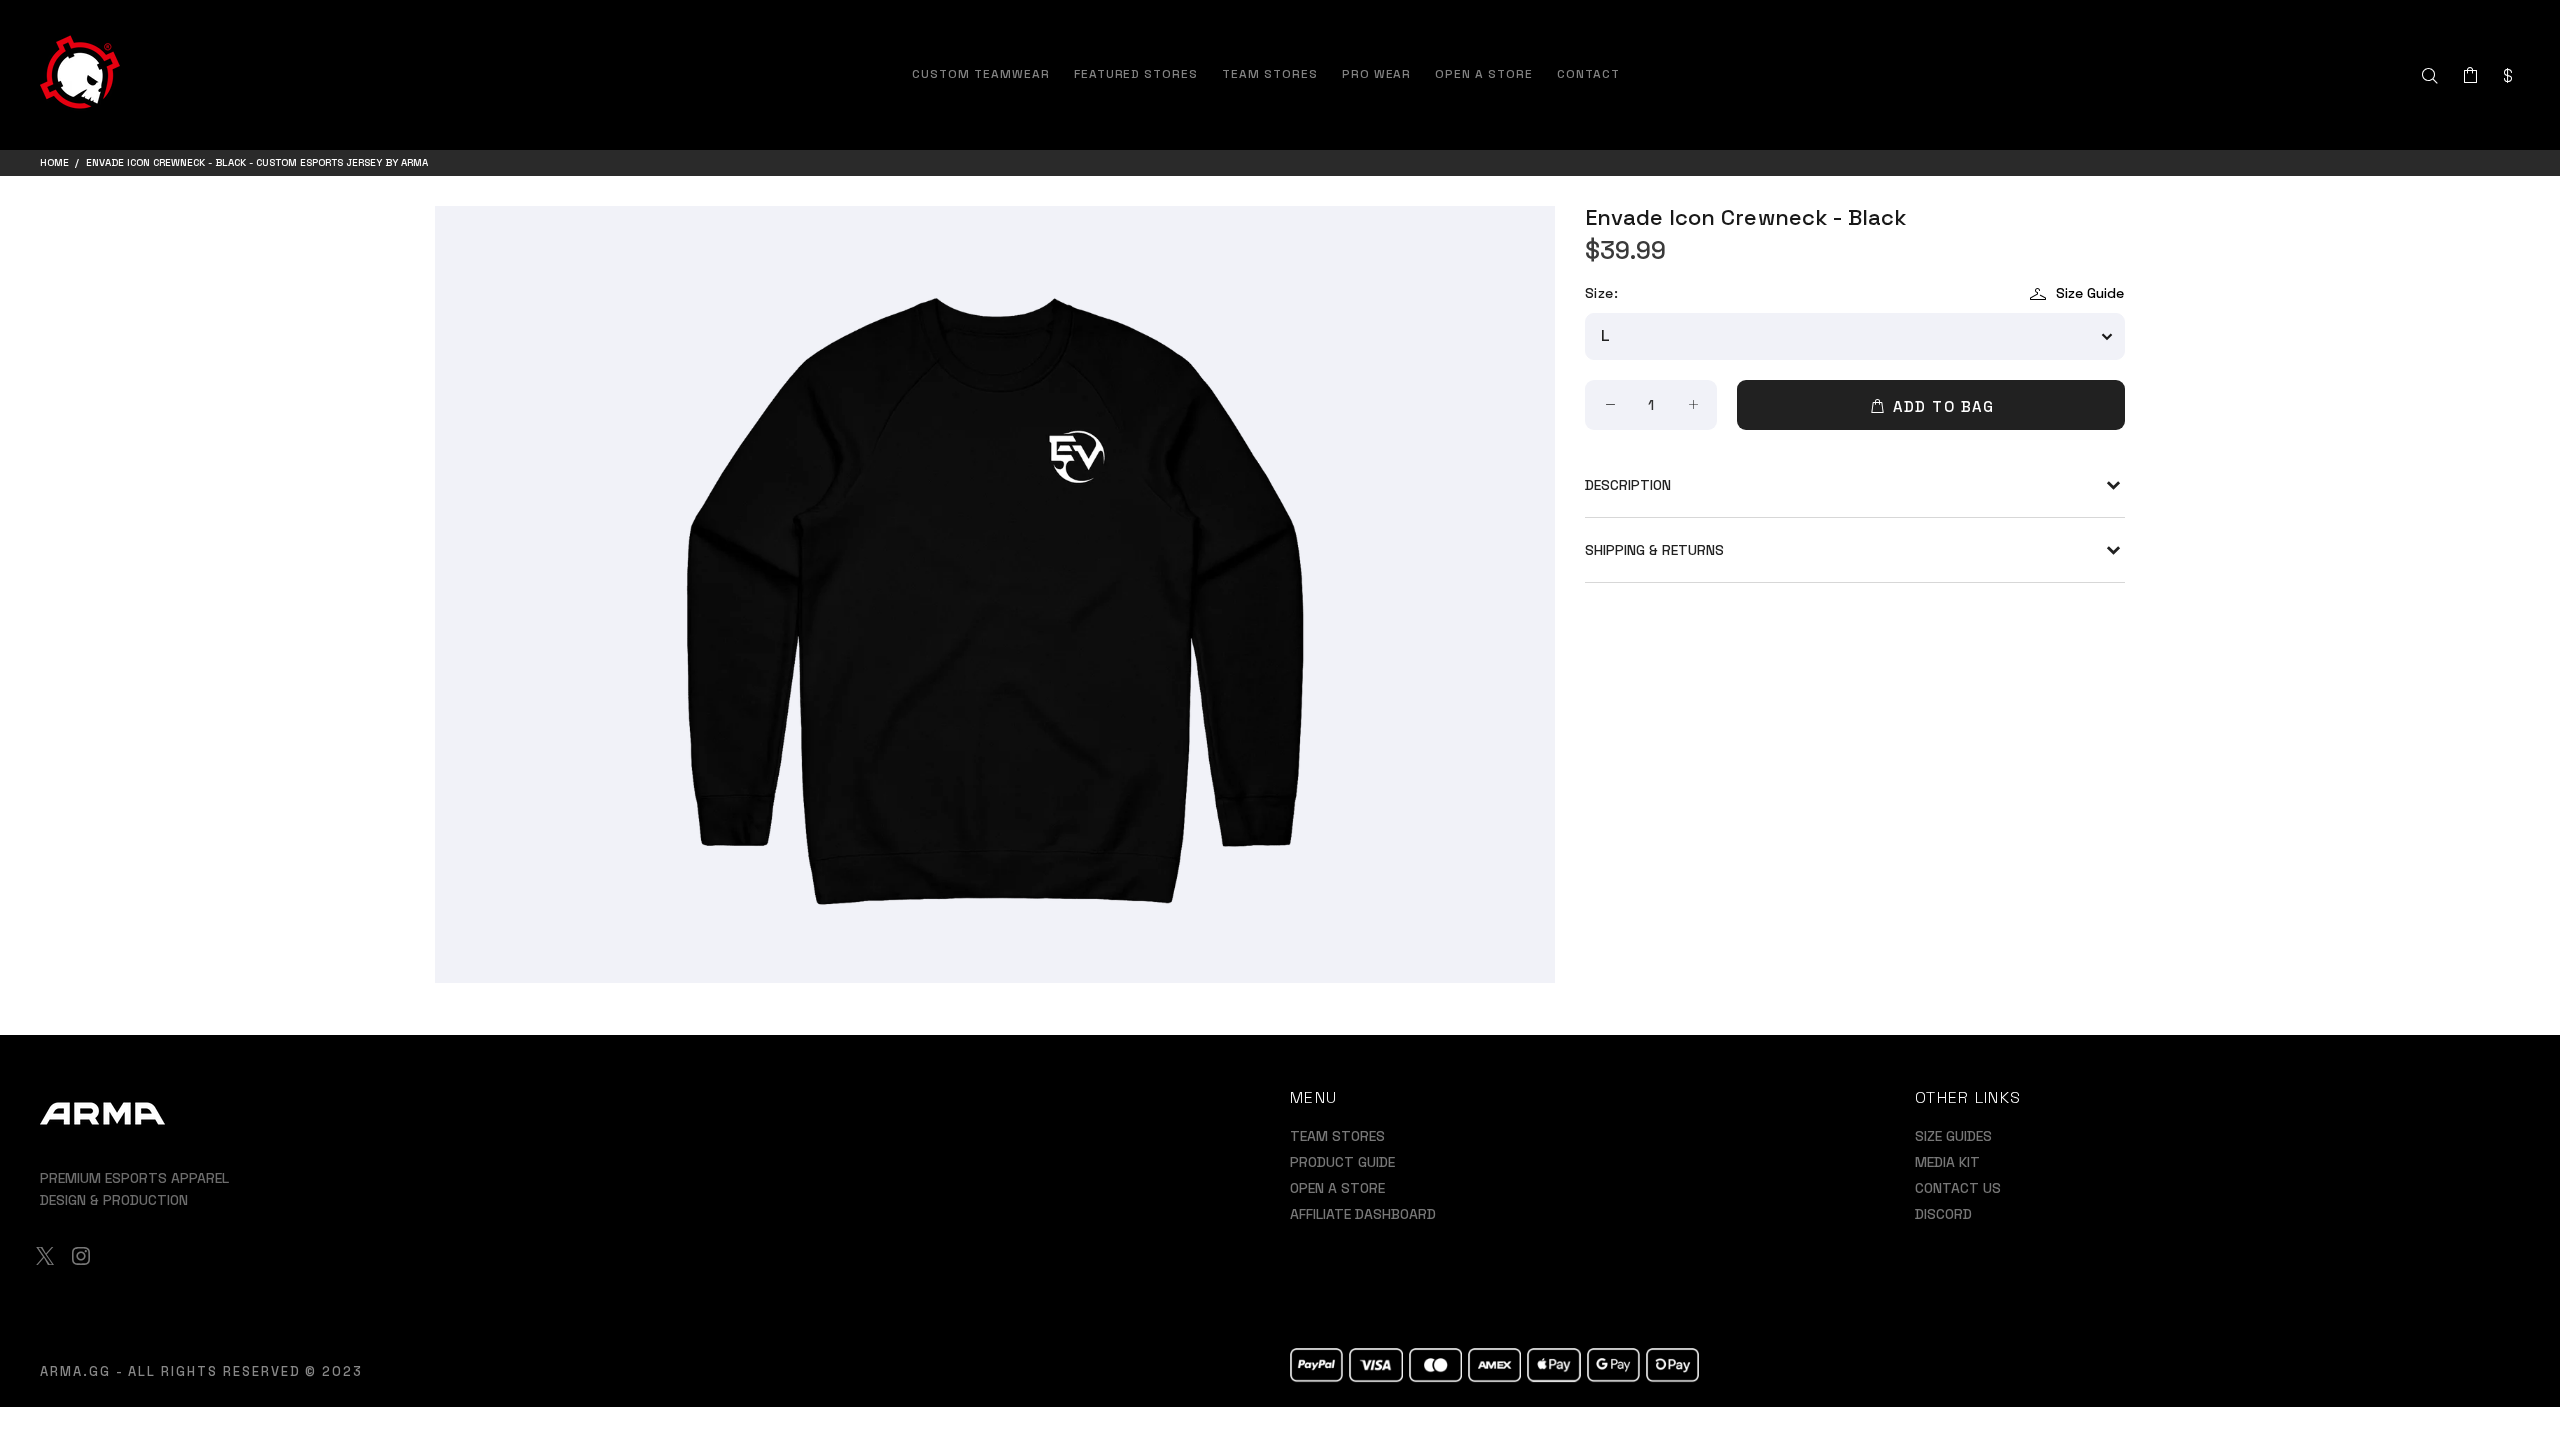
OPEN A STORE (1337, 1188)
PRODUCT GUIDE (1342, 1162)
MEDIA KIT (1947, 1162)
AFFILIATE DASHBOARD (1363, 1214)
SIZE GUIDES (1953, 1136)
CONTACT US (1958, 1188)
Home (54, 162)
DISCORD (1943, 1214)
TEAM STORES (1337, 1136)
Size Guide (2090, 293)
